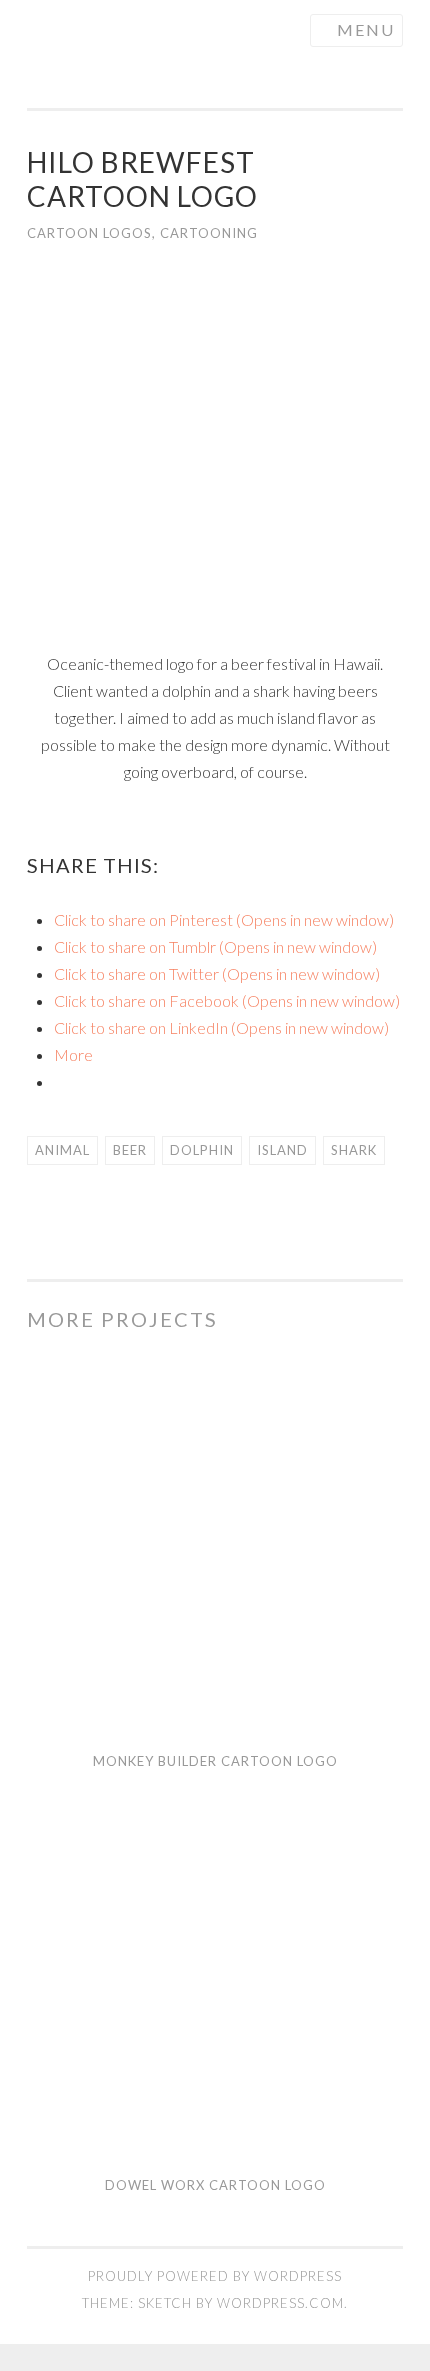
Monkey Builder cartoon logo (215, 1761)
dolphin (202, 1150)
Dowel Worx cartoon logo (215, 2185)
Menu (366, 29)
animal (62, 1150)
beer (130, 1150)
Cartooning (209, 233)
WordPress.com (280, 2303)
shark (354, 1150)
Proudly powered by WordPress (215, 2276)
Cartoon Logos (89, 233)
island (282, 1150)
